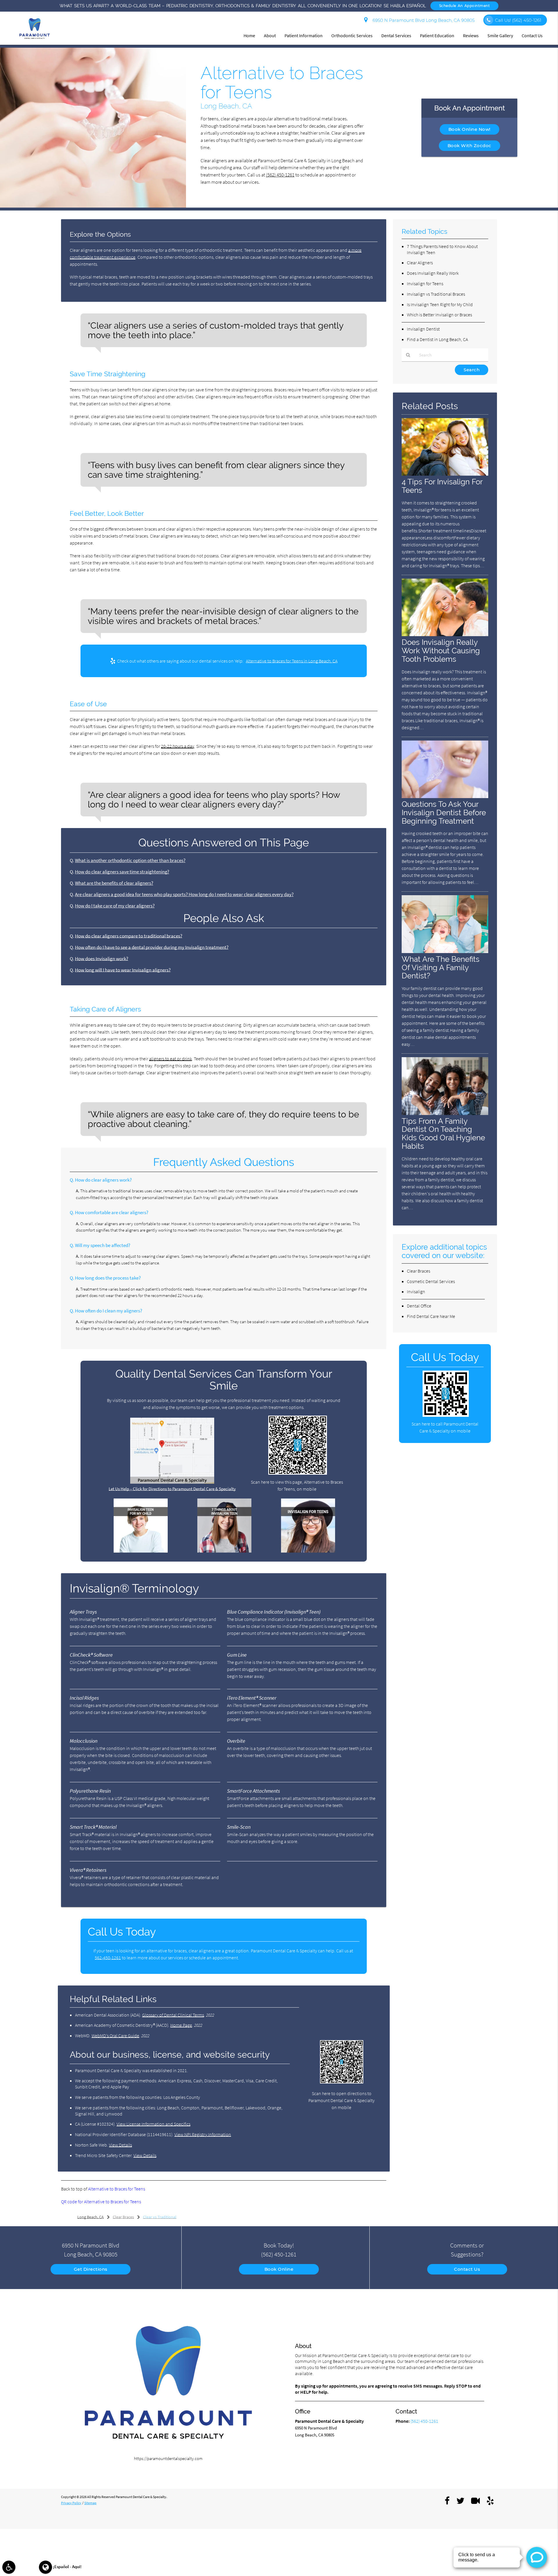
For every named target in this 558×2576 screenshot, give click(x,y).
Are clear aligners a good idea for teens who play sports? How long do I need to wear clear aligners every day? (184, 894)
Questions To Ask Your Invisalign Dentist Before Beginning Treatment (444, 812)
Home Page (181, 2025)
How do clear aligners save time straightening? (122, 872)
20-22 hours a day (178, 746)
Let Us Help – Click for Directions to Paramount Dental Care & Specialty (172, 1489)
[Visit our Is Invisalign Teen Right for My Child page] (141, 1551)
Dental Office (419, 1306)
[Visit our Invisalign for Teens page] (308, 1551)
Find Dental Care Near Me (431, 1316)
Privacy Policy (71, 2503)
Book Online (279, 2269)
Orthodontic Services (352, 35)
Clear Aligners (420, 263)
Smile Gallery (500, 35)
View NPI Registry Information (203, 2134)
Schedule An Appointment (465, 6)
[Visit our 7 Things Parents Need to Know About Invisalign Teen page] (224, 1551)
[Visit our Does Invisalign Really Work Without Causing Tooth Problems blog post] (445, 635)
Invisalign (416, 1291)
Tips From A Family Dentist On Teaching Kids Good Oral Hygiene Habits (443, 1134)
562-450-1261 (108, 1958)
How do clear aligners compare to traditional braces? (129, 936)
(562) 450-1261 (280, 175)
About (270, 35)
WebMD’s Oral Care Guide (115, 2036)
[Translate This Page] (45, 2567)
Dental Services (396, 35)
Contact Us (532, 35)
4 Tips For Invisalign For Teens (442, 486)
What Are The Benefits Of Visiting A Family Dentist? (441, 967)
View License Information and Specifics (153, 2124)
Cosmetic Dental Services (431, 1281)
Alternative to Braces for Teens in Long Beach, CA (292, 661)
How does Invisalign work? (102, 959)
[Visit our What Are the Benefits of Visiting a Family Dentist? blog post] (445, 951)
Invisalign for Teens (425, 283)
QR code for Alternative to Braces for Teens (101, 2202)
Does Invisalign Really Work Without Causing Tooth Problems (441, 651)
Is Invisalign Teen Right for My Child (440, 304)
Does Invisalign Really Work (433, 273)
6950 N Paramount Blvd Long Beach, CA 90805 (422, 20)
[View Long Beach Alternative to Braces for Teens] (93, 206)
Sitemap (90, 2503)
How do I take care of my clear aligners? (115, 906)
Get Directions (91, 2269)
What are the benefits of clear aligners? (114, 883)
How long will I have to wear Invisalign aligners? (123, 970)
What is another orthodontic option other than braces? (130, 860)
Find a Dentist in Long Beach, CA (437, 339)
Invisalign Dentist (423, 329)
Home (249, 35)
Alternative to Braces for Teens (117, 2189)
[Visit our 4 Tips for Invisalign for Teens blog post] (445, 474)
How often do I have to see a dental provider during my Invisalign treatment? (152, 947)
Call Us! (518, 20)
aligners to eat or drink (170, 1059)
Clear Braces (419, 1271)
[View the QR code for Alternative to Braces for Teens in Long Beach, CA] (298, 1473)
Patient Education (437, 35)
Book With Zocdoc (470, 146)
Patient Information (304, 35)
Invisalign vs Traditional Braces (436, 294)
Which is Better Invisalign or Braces (439, 315)
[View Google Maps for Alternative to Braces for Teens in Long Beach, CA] (172, 1482)
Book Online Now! (470, 129)
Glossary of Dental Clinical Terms (173, 2015)
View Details (120, 2145)
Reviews (471, 35)
